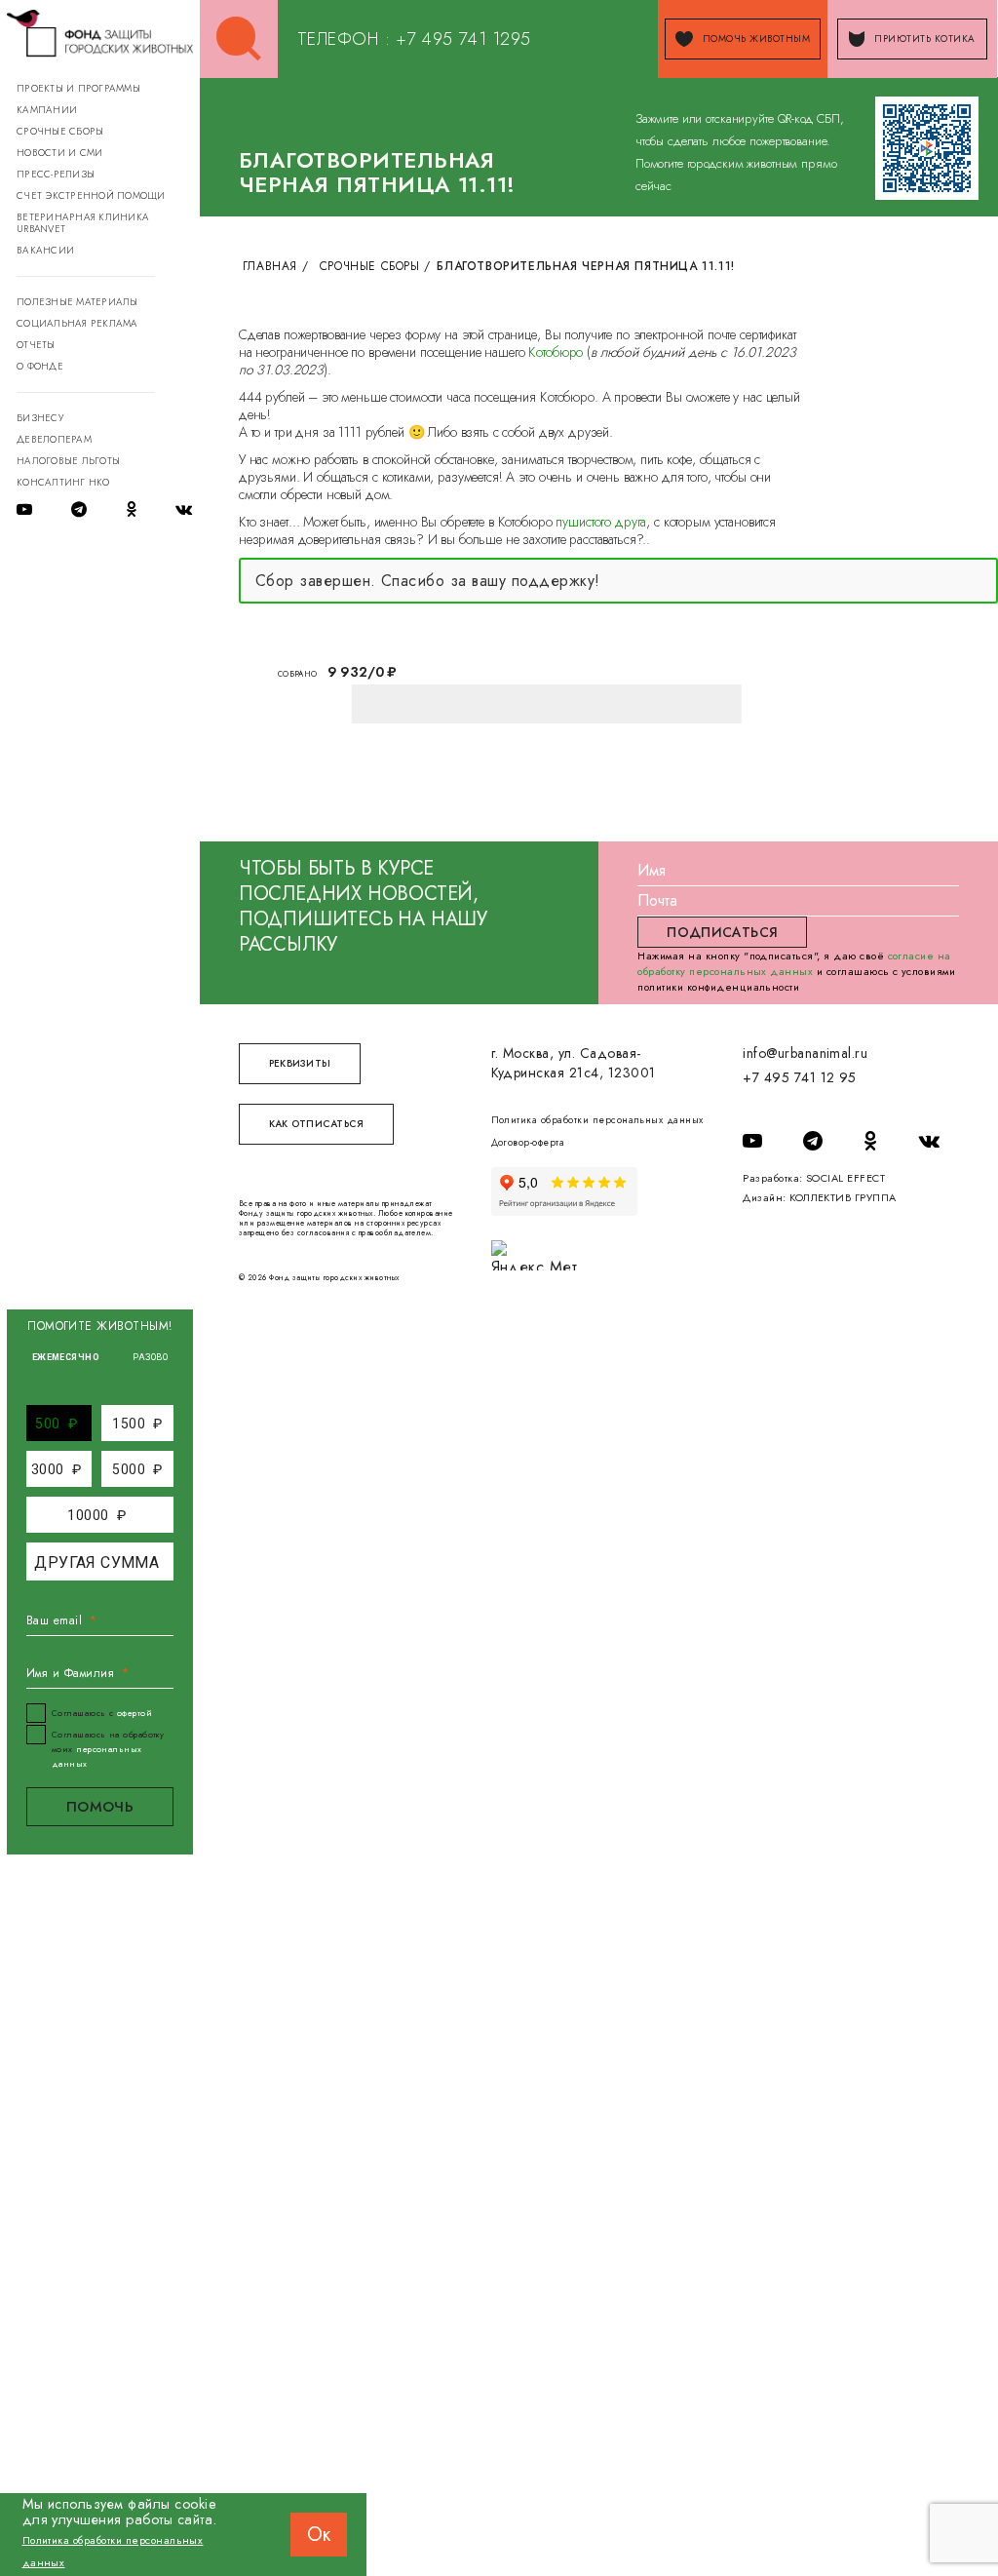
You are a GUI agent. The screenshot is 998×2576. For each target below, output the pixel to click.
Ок (319, 2535)
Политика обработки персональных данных (597, 1120)
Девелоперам (54, 439)
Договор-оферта (528, 1142)
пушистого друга (601, 522)
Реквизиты (300, 1063)
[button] (56, 1423)
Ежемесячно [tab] (66, 1357)
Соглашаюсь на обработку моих (108, 1749)
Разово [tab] (150, 1357)
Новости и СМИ (59, 153)
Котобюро (556, 352)
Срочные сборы (60, 131)
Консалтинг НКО (63, 482)
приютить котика (924, 39)
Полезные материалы (77, 302)
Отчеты (36, 345)
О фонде (40, 366)
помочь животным (756, 39)
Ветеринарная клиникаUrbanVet (83, 223)
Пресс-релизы (56, 174)
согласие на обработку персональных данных (794, 963)
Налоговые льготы (68, 461)
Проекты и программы (78, 88)
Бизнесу (40, 418)
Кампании (47, 110)
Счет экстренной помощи (91, 195)
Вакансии (45, 250)
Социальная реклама (77, 323)
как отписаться (317, 1124)
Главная (270, 266)
